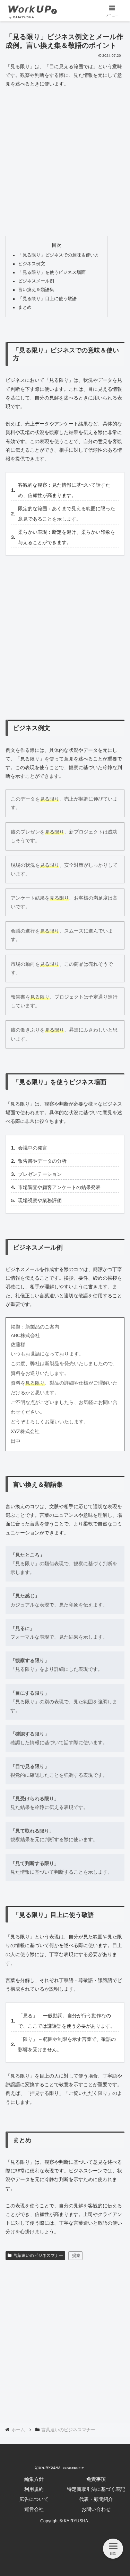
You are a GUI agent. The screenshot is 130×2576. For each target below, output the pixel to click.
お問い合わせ (96, 2509)
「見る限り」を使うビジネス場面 (52, 272)
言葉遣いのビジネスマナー (38, 2255)
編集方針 (34, 2479)
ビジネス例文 (32, 264)
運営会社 (34, 2509)
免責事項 (96, 2479)
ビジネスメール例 (36, 281)
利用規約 (34, 2489)
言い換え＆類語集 (36, 290)
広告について (34, 2499)
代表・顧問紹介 (96, 2499)
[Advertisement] (65, 162)
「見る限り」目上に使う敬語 (47, 299)
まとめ (25, 307)
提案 (76, 2255)
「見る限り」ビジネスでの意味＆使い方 (59, 255)
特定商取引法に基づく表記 (96, 2489)
